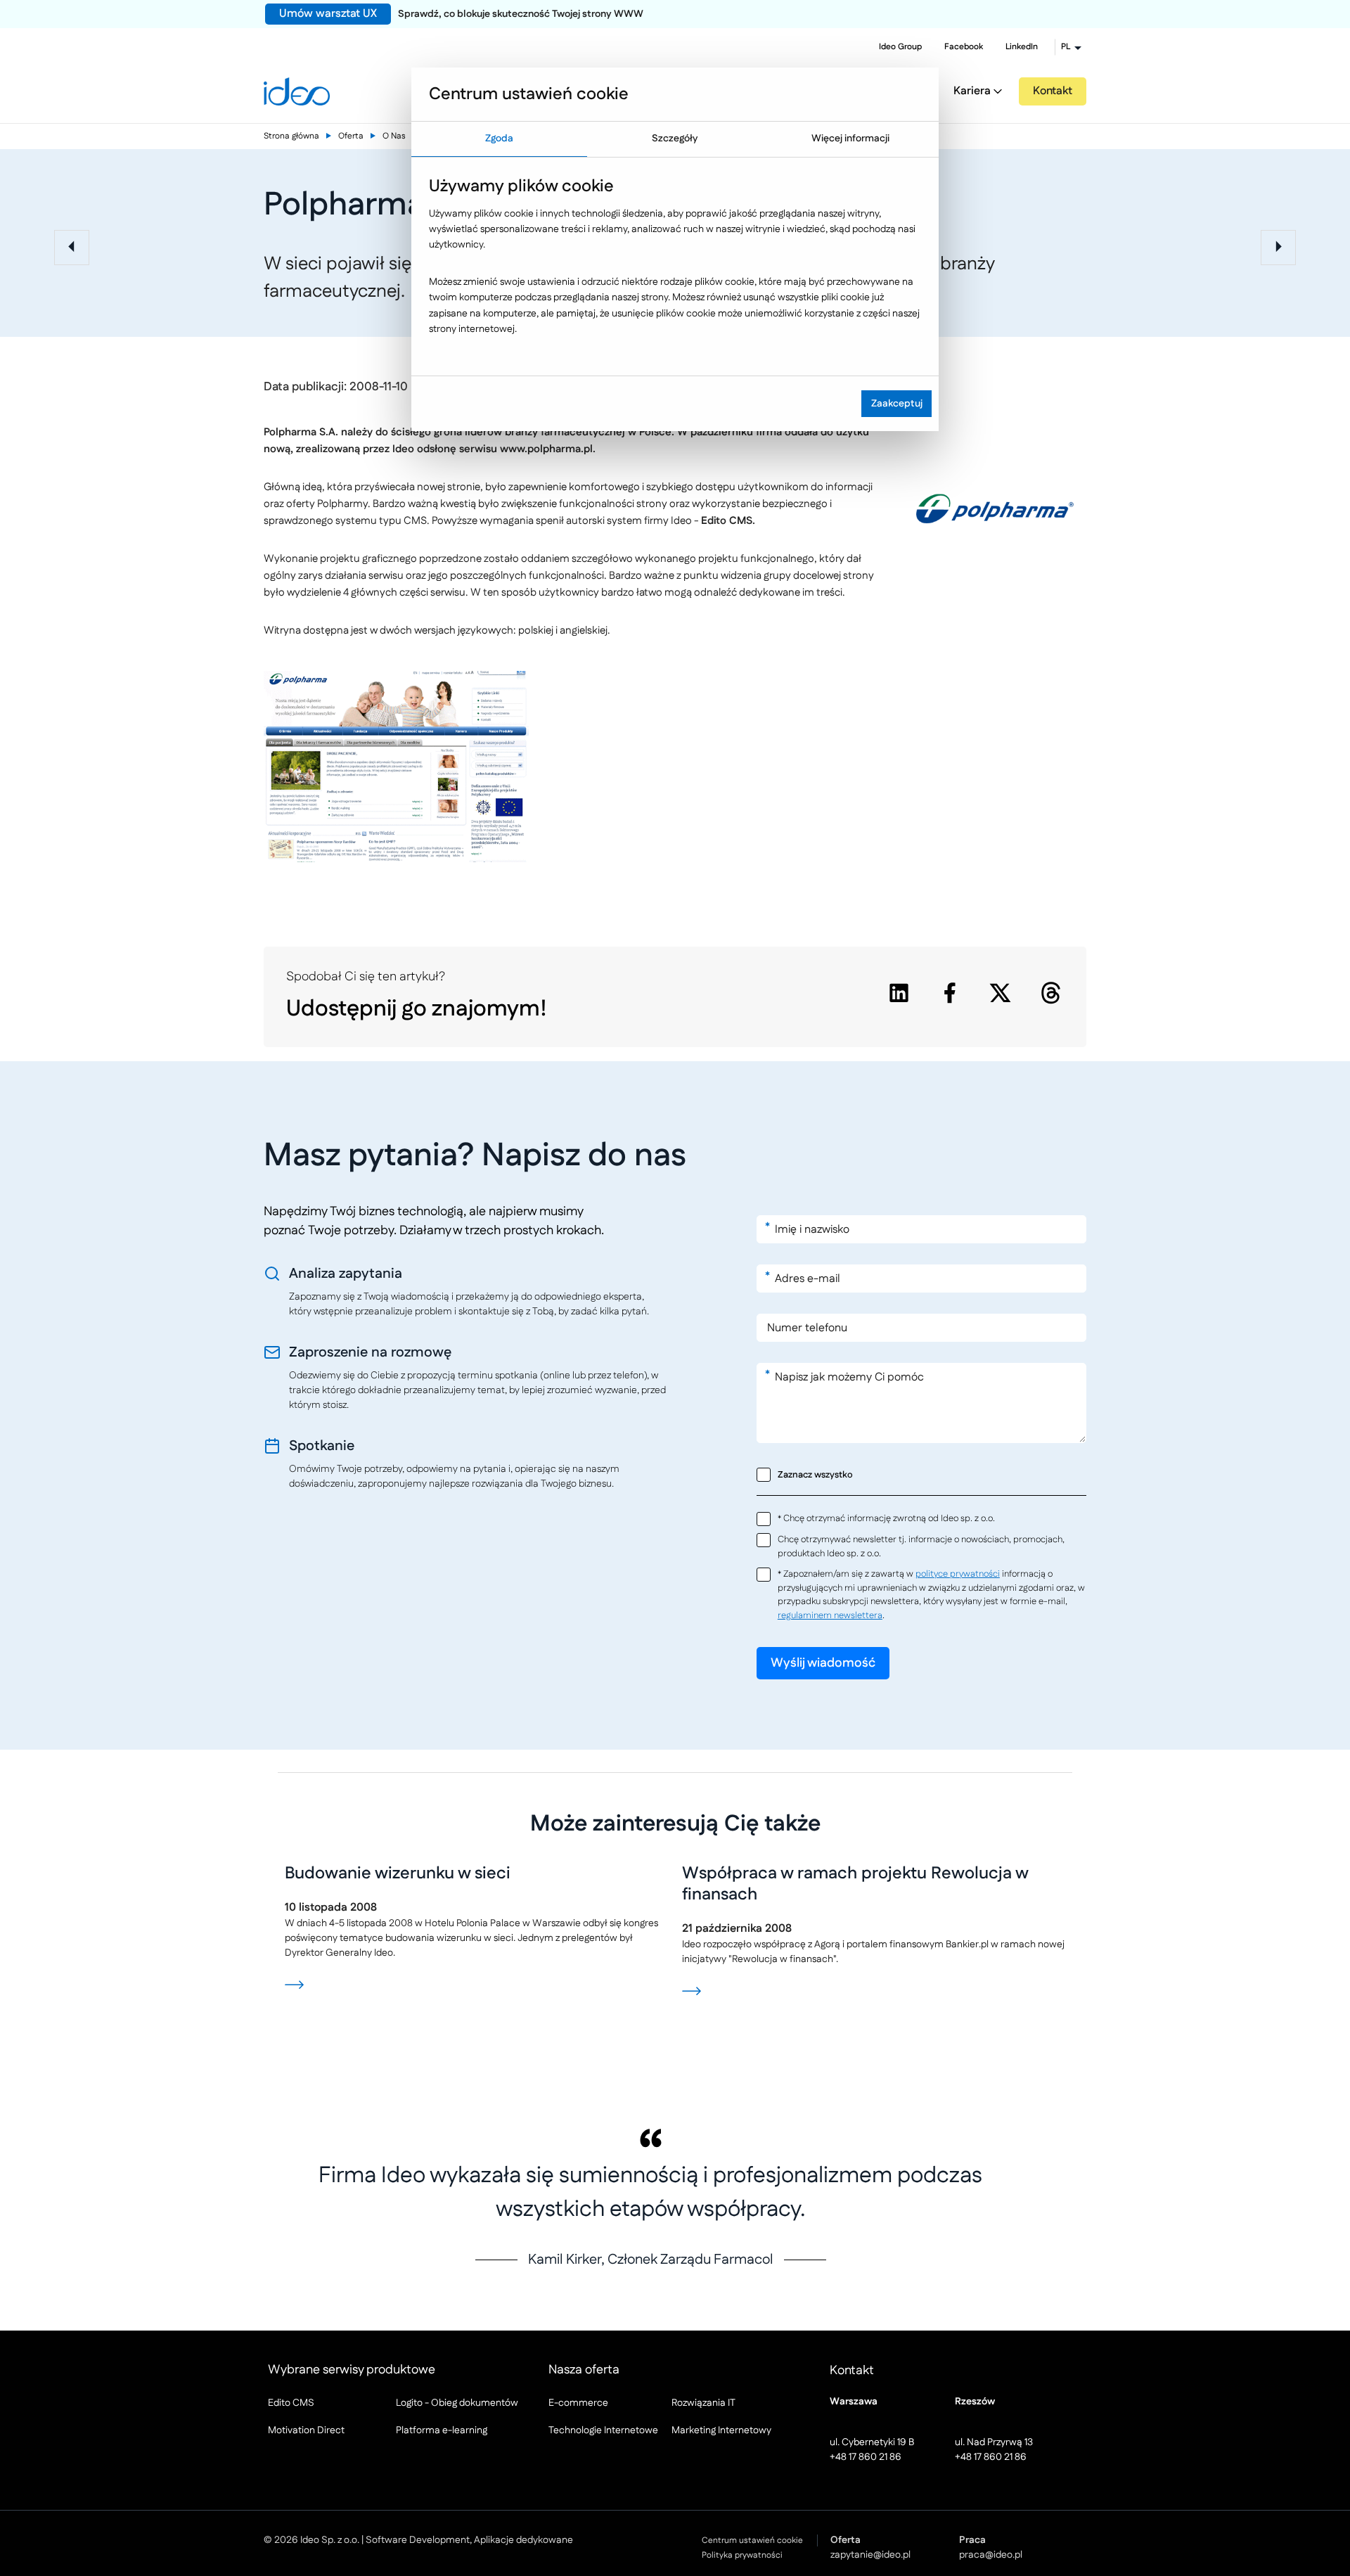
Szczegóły (675, 139)
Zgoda (499, 139)
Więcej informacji (850, 139)
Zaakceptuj (897, 404)
